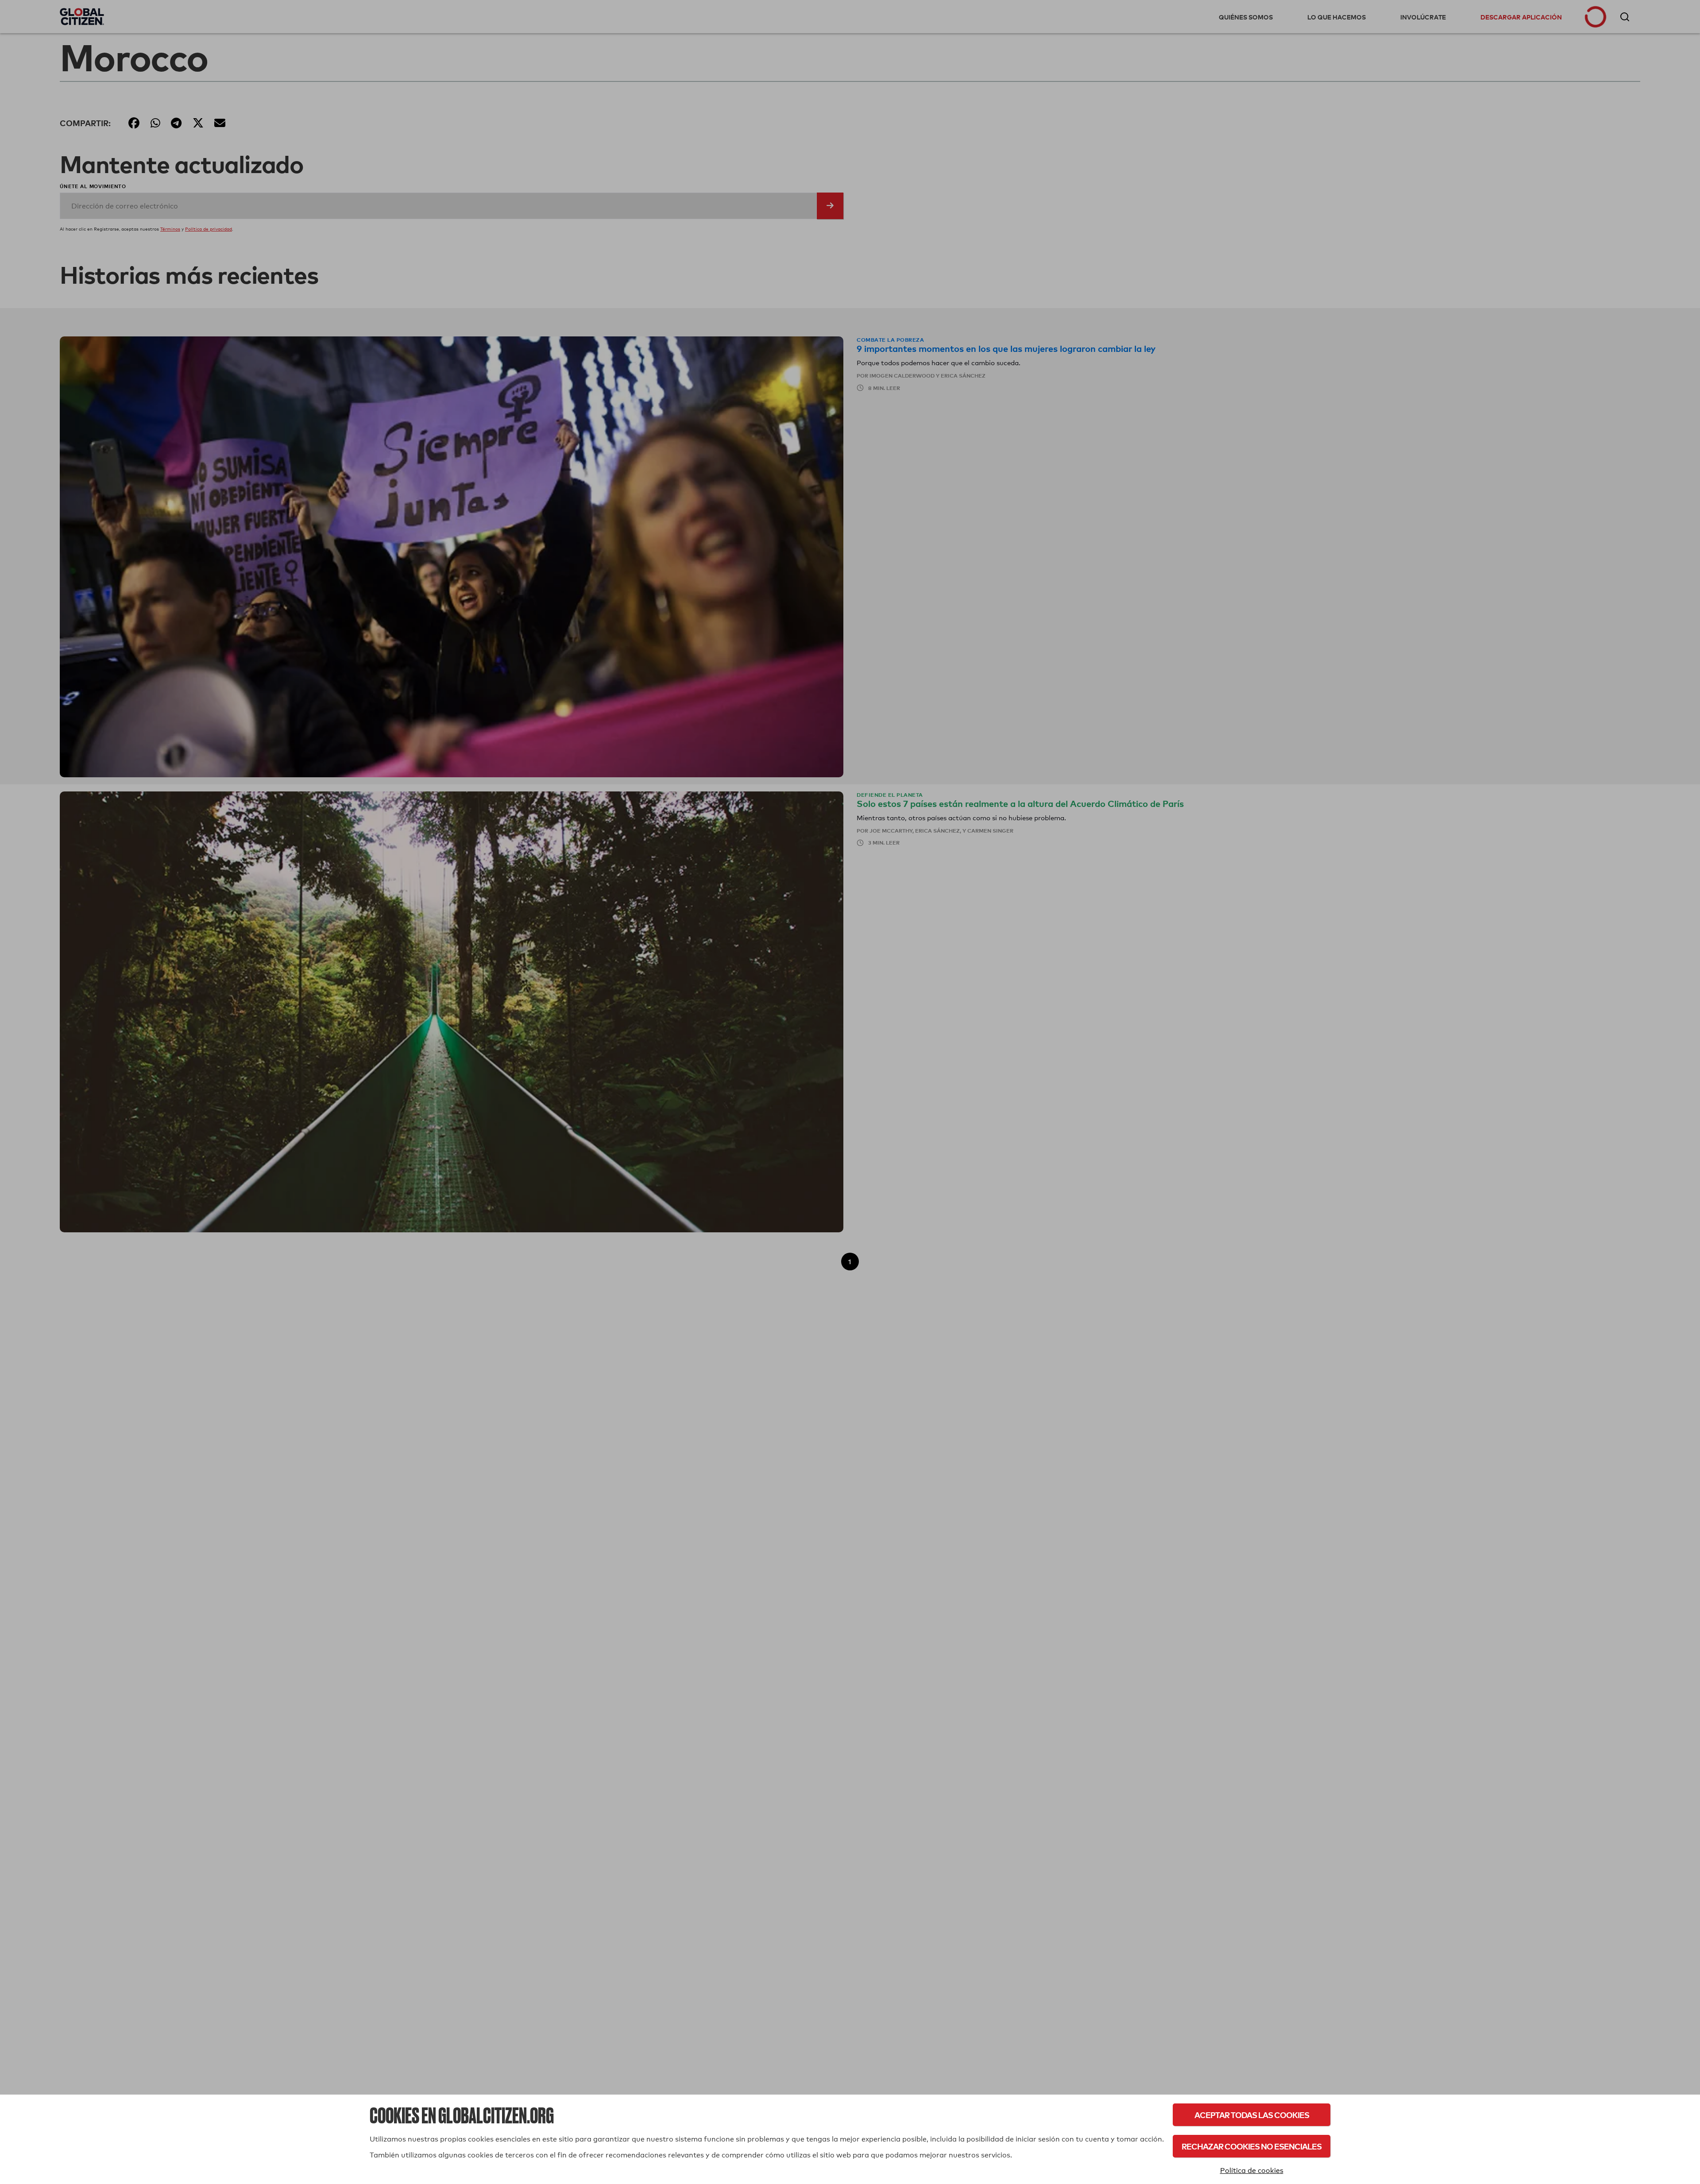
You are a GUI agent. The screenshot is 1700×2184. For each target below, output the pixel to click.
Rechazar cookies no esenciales (1252, 2146)
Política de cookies (1252, 2170)
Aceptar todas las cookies (1252, 2115)
